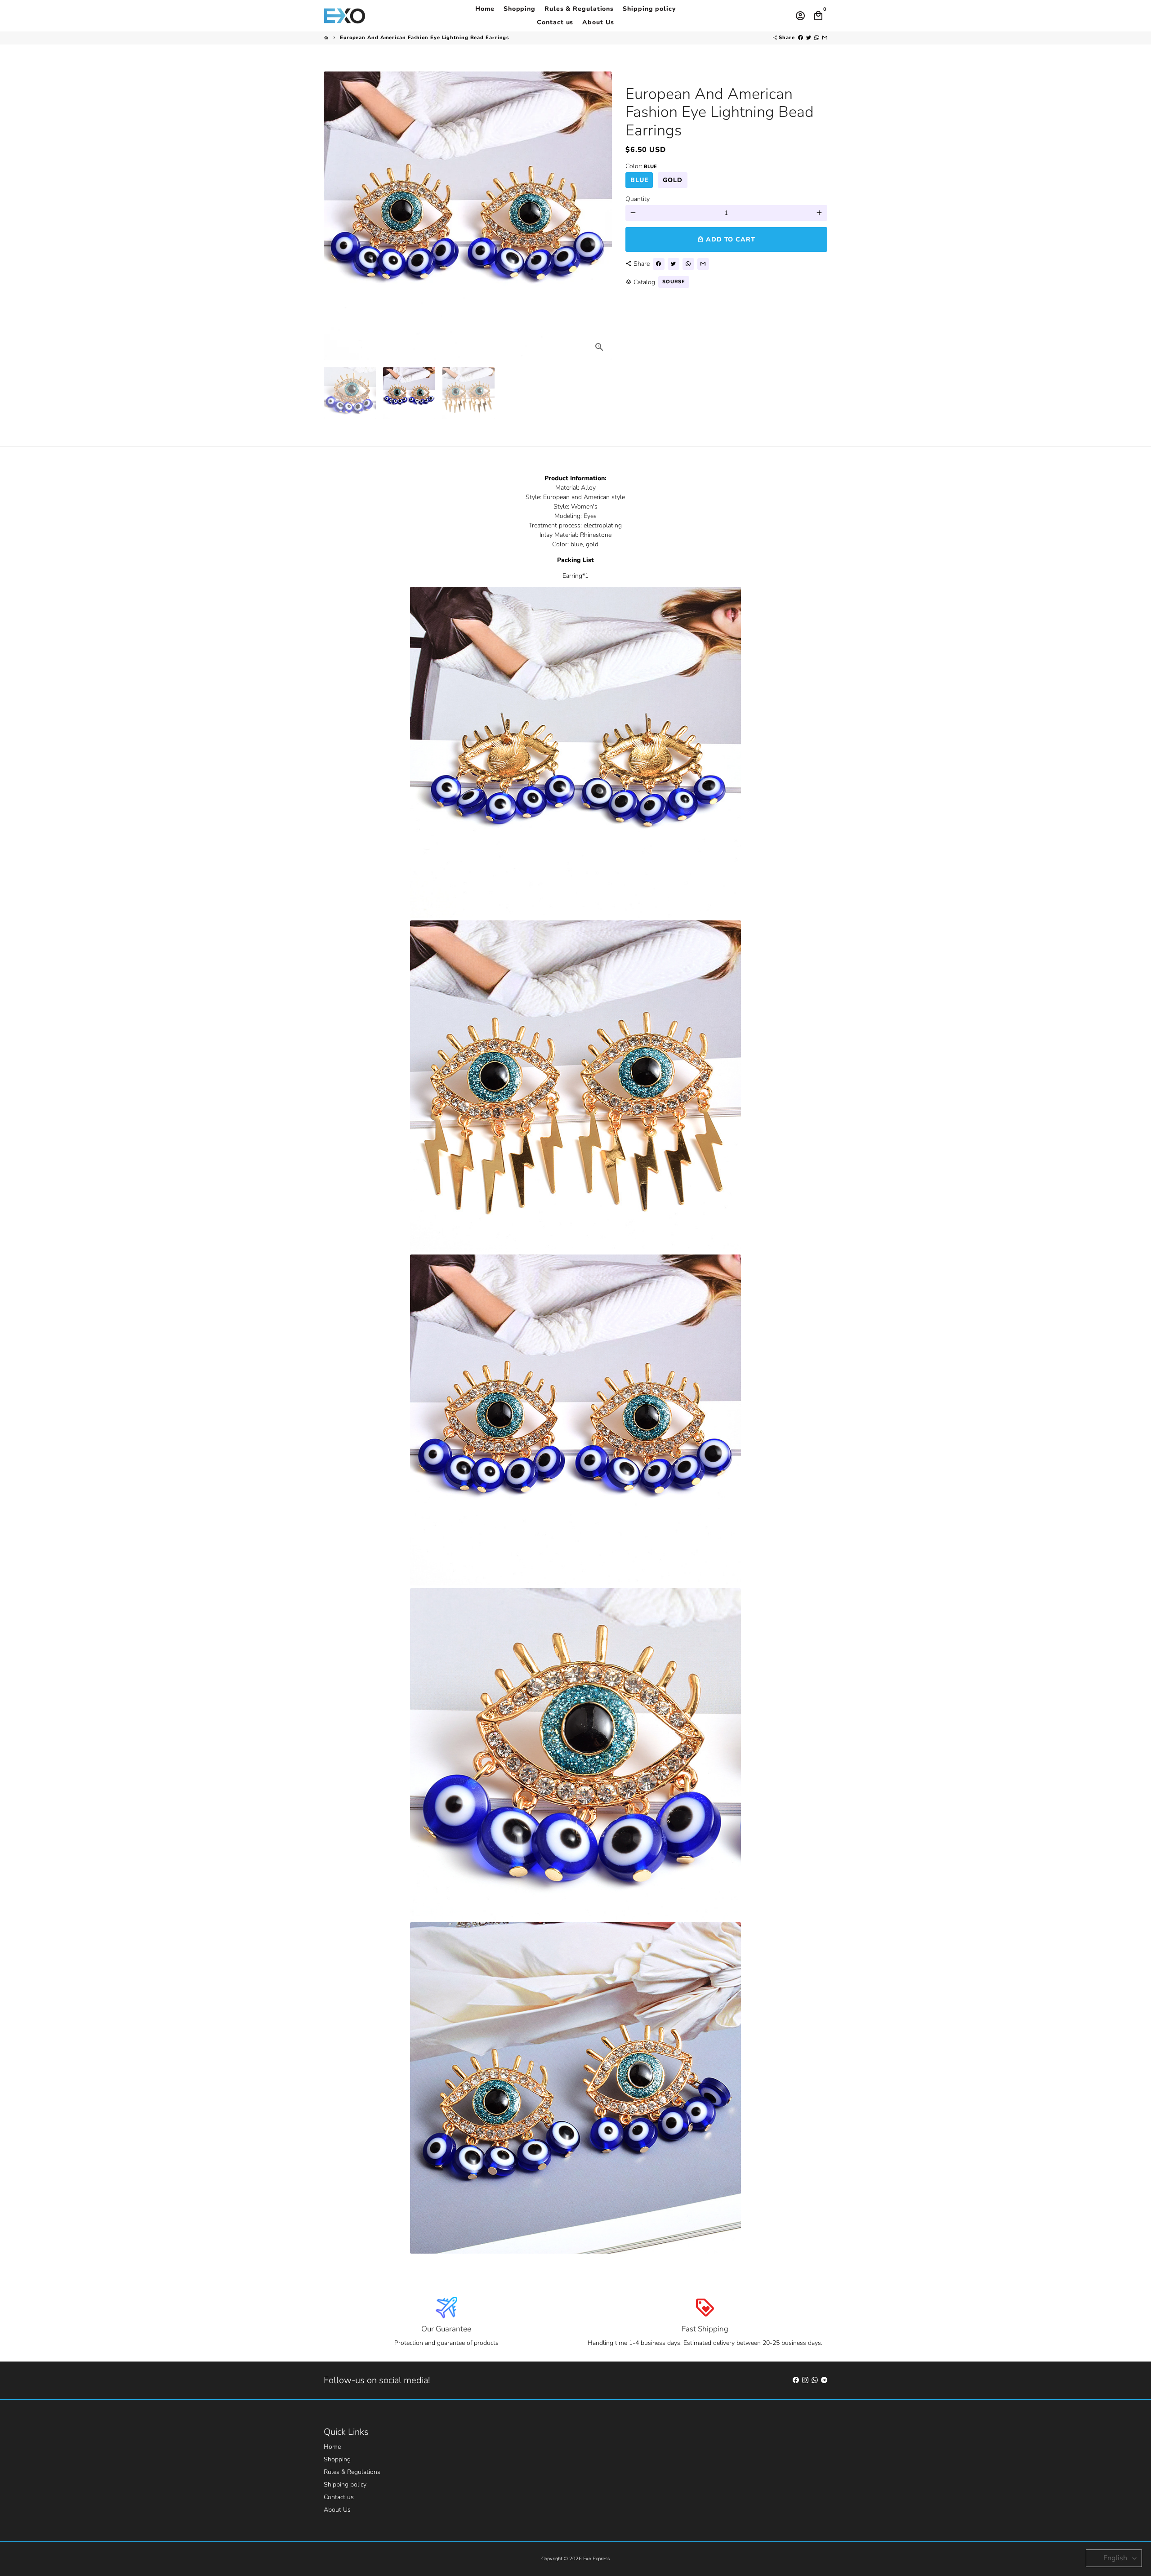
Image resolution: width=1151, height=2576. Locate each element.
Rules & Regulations (579, 9)
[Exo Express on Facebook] (796, 2380)
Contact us (555, 22)
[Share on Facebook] (801, 38)
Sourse (674, 282)
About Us (598, 22)
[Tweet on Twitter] (809, 38)
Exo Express (596, 2559)
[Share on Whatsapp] (817, 38)
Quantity (638, 199)
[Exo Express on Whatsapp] (815, 2380)
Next (600, 216)
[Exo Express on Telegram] (824, 2380)
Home (485, 9)
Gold (673, 180)
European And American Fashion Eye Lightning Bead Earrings (424, 38)
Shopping (520, 9)
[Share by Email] (825, 38)
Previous (335, 216)
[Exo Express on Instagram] (805, 2380)
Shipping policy (649, 9)
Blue (639, 180)
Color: (641, 166)
